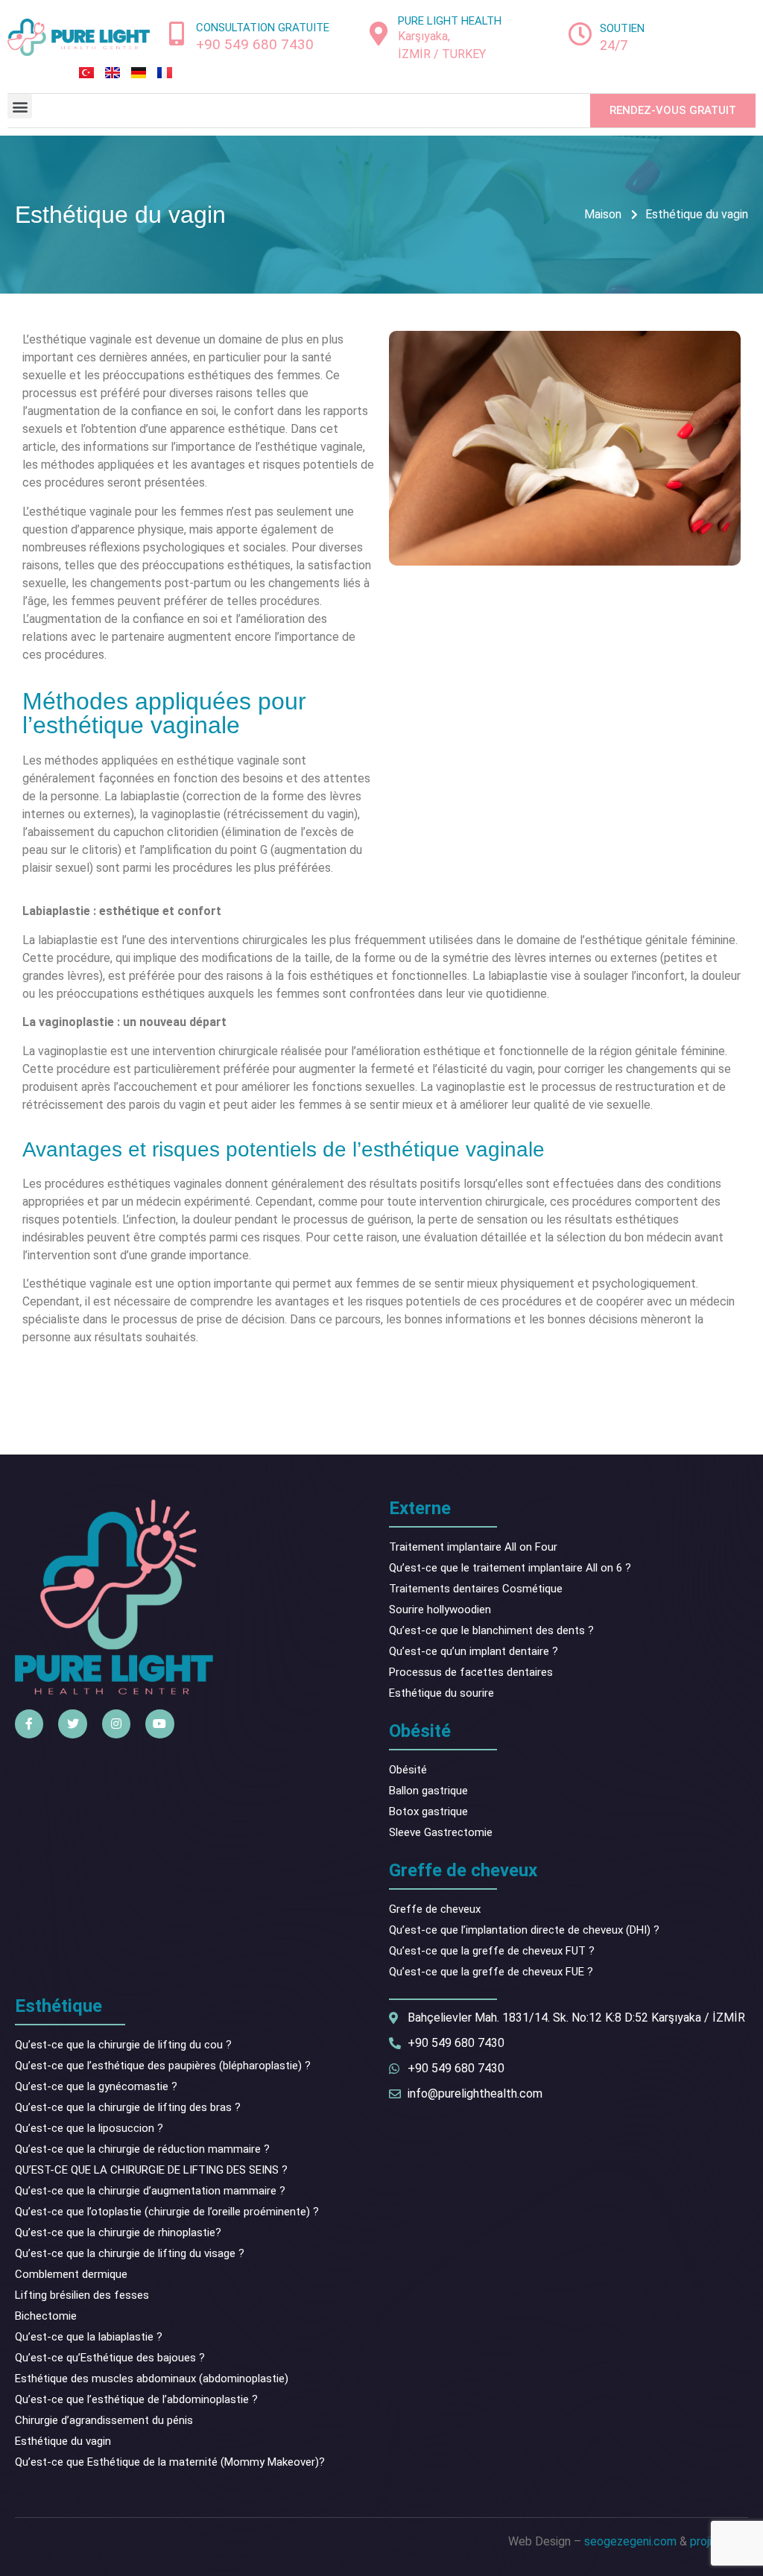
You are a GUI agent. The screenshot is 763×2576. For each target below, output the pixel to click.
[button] (20, 106)
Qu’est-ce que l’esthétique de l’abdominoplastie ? (136, 2399)
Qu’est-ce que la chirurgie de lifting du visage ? (130, 2253)
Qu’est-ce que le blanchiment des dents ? (491, 1630)
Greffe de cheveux (435, 1909)
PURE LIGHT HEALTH (450, 21)
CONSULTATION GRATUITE (263, 28)
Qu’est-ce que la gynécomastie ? (96, 2086)
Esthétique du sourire (441, 1693)
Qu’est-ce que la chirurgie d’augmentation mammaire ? (150, 2191)
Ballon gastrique (428, 1791)
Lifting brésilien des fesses (82, 2295)
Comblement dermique (71, 2274)
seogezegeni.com (630, 2541)
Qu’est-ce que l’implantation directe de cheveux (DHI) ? (524, 1930)
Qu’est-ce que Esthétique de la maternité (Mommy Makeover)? (170, 2462)
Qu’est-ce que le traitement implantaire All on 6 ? (510, 1568)
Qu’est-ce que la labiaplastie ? (89, 2337)
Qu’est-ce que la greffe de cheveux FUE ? (491, 1972)
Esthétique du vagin (63, 2441)
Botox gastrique (428, 1811)
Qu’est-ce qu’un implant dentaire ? (474, 1651)
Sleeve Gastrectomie (441, 1832)
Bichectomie (46, 2316)
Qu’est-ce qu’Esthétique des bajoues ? (110, 2358)
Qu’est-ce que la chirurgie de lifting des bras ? (128, 2107)
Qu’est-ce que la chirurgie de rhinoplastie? (118, 2232)
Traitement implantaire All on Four (473, 1547)
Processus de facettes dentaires (471, 1672)
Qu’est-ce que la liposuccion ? (89, 2128)
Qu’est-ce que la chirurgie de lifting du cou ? (123, 2045)
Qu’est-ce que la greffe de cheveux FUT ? (492, 1951)
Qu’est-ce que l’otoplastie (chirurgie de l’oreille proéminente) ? (167, 2212)
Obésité (408, 1770)
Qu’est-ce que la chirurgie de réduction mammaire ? (142, 2149)
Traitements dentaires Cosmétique (476, 1589)
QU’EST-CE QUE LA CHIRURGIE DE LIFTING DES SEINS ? (151, 2170)
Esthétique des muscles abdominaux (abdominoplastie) (152, 2379)
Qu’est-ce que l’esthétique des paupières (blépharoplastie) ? (163, 2066)
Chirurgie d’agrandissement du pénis (104, 2420)
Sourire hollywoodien (440, 1610)
